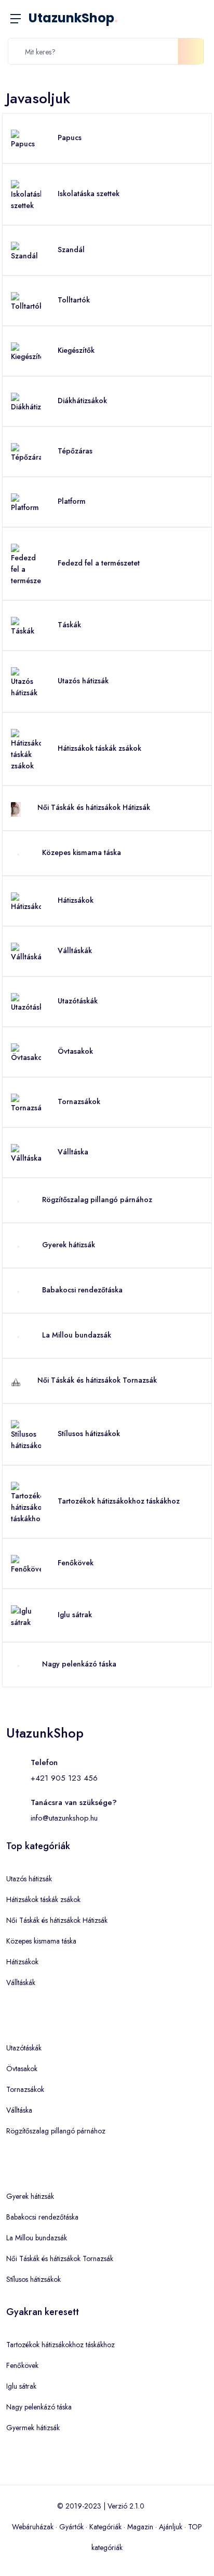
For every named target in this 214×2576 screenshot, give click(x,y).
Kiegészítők (76, 350)
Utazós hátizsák (83, 681)
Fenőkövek (76, 1563)
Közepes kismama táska (82, 852)
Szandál (71, 250)
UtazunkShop (73, 18)
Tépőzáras (75, 451)
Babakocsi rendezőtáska (82, 1290)
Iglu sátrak (75, 1615)
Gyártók (71, 2527)
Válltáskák (75, 950)
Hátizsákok (76, 900)
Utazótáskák (78, 1001)
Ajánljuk (171, 2527)
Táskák (69, 625)
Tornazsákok (79, 1101)
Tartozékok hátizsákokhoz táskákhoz (119, 1501)
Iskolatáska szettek (89, 194)
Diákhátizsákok (82, 401)
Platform (72, 501)
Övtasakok (75, 1051)
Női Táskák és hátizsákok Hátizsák (94, 807)
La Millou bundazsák (77, 1335)
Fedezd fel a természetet (99, 563)
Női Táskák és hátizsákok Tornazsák (97, 1380)
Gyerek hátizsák (69, 1245)
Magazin (140, 2527)
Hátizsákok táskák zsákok (99, 748)
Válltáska (73, 1152)
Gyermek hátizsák (33, 2428)
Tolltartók (74, 300)
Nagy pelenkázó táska (79, 1664)
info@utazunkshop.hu (64, 1818)
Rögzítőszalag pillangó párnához (97, 1200)
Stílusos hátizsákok (89, 1434)
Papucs (70, 137)
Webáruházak (33, 2527)
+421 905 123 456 (64, 1778)
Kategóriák (105, 2527)
